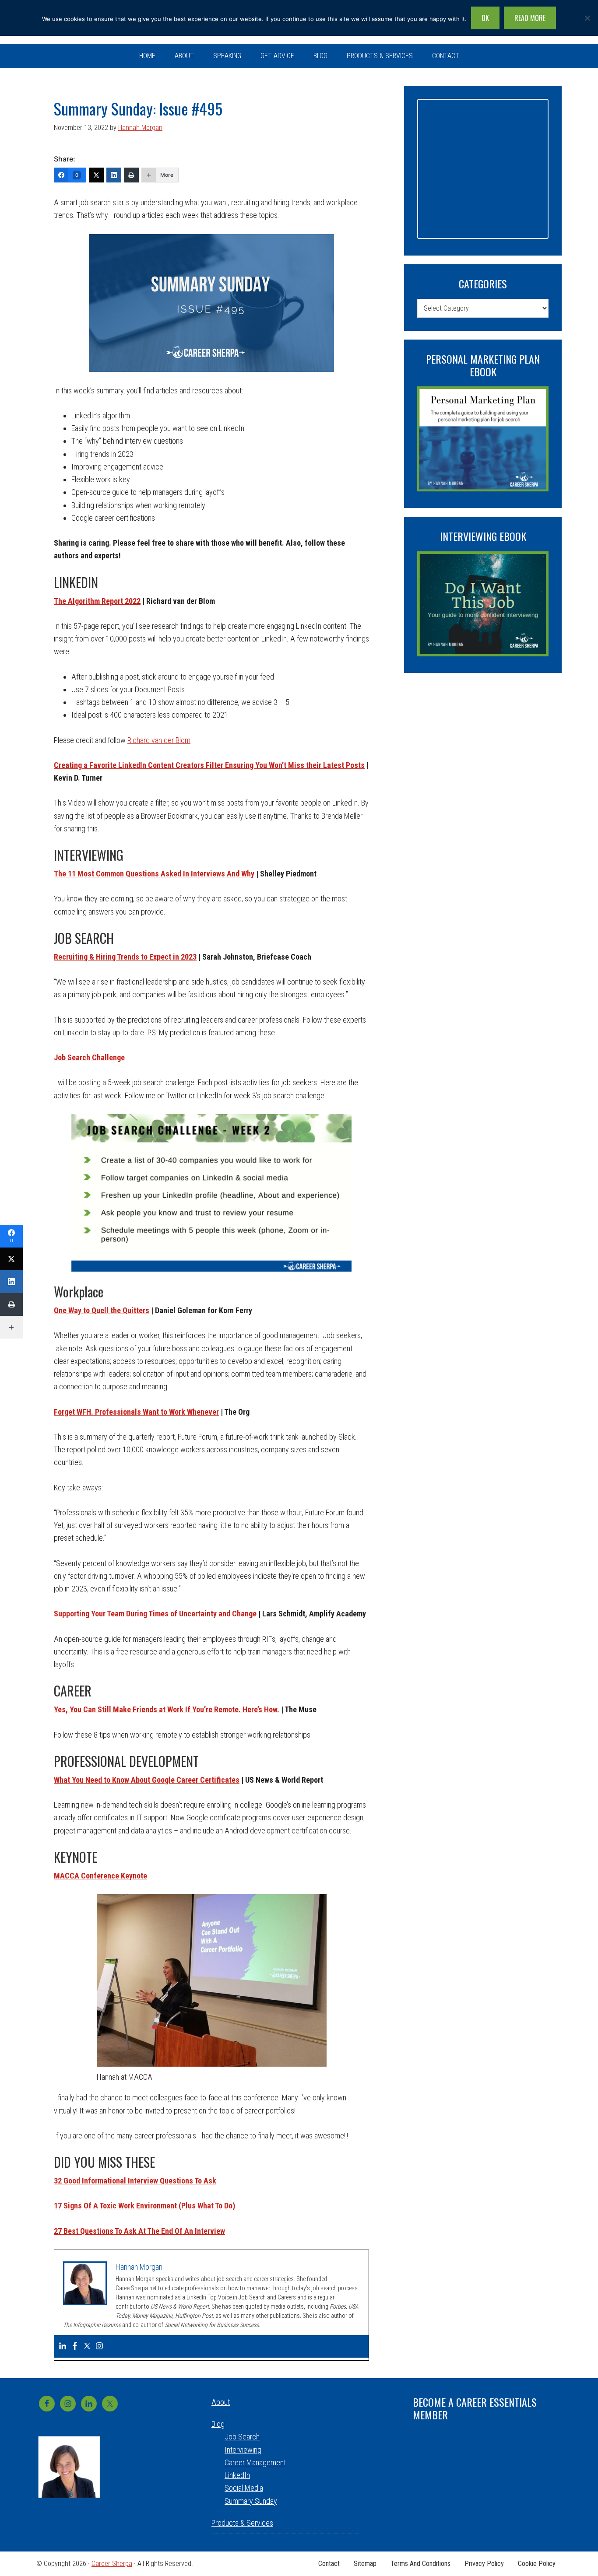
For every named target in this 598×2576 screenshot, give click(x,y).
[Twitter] (96, 175)
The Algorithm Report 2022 (97, 601)
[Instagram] (99, 2346)
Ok (485, 18)
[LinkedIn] (114, 175)
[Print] (131, 175)
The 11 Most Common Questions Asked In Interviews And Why (154, 874)
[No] (587, 18)
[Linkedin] (63, 2346)
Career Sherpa (112, 2564)
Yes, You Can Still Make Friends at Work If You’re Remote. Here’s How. (167, 1709)
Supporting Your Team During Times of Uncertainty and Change (155, 1614)
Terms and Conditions (420, 2564)
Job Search (242, 2437)
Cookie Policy (537, 2564)
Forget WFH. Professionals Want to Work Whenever (136, 1412)
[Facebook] (75, 2346)
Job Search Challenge (89, 1057)
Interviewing (243, 2450)
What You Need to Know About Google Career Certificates (147, 1780)
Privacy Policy (484, 2564)
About (221, 2402)
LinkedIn (237, 2475)
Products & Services (242, 2523)
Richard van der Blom (159, 740)
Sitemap (365, 2564)
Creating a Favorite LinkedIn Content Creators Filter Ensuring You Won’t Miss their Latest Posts (209, 765)
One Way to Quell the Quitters (102, 1310)
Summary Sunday (251, 2501)
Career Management (255, 2462)
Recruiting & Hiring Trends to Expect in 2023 (125, 957)
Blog (218, 2424)
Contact (329, 2564)
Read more (530, 18)
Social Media (244, 2488)
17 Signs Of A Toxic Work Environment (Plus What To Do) (144, 2206)
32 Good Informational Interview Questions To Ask (135, 2181)
